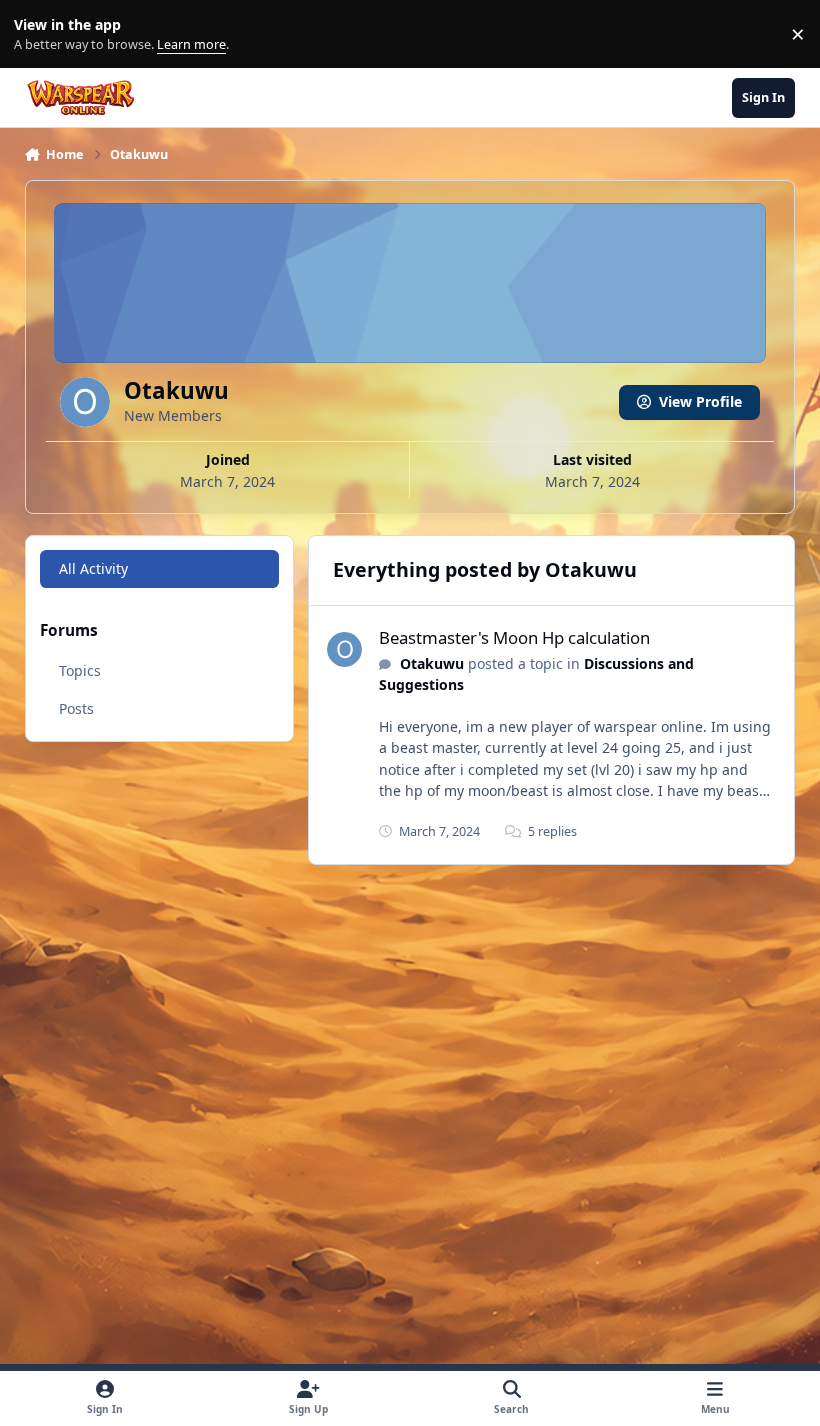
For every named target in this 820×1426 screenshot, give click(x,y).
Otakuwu (432, 663)
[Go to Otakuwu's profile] (344, 649)
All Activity (93, 568)
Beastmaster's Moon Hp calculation (514, 637)
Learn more (38, 34)
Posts (76, 708)
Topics (80, 670)
